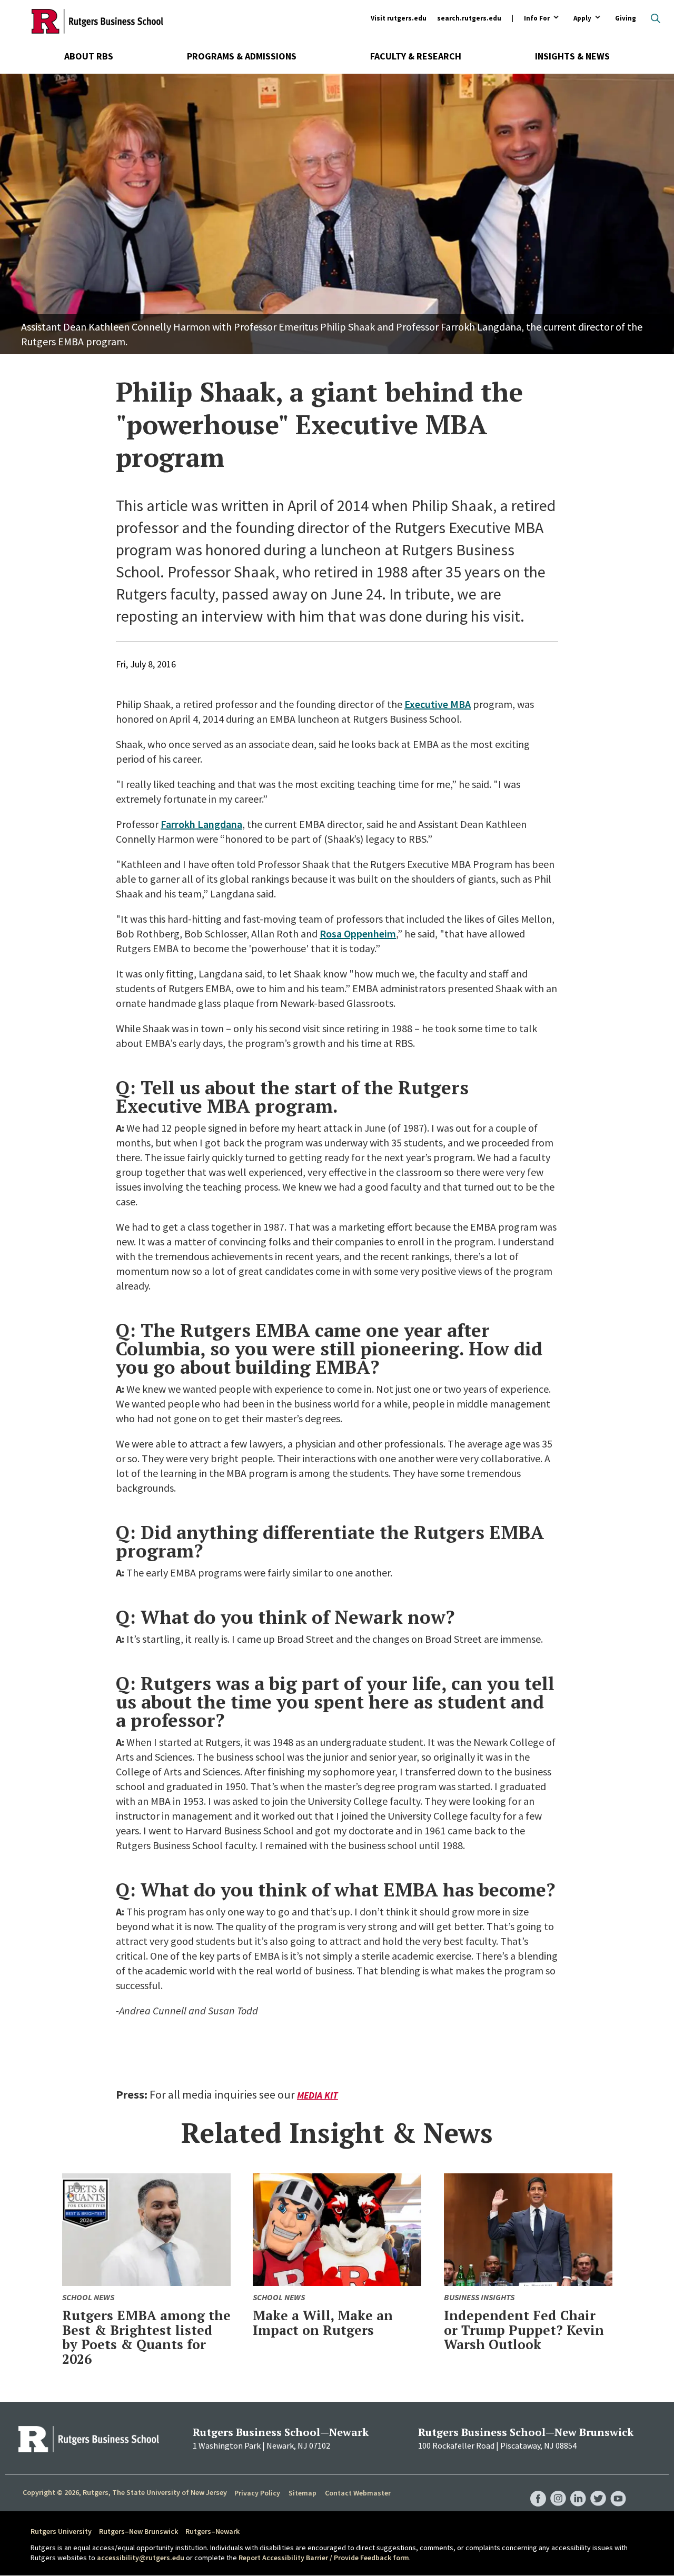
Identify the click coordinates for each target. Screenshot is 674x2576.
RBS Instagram (558, 2488)
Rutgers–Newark (212, 2531)
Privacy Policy (257, 2493)
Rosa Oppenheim (358, 933)
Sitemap (303, 2493)
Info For (537, 19)
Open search (656, 18)
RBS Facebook (538, 2488)
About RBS (89, 56)
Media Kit (318, 2095)
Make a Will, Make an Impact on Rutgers (323, 2323)
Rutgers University (61, 2531)
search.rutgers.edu (469, 18)
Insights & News (572, 56)
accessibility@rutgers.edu (141, 2558)
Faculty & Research (416, 56)
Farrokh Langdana (201, 824)
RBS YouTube (618, 2488)
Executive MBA (438, 704)
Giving (626, 18)
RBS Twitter (598, 2488)
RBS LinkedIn (578, 2488)
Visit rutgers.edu (399, 18)
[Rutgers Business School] (97, 21)
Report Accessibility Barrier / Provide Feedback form (324, 2558)
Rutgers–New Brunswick (138, 2531)
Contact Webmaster (358, 2493)
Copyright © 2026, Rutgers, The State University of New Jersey (125, 2492)
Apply (582, 19)
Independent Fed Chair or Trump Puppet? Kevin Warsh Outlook (524, 2330)
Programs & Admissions (242, 56)
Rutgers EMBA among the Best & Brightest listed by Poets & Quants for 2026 (146, 2337)
